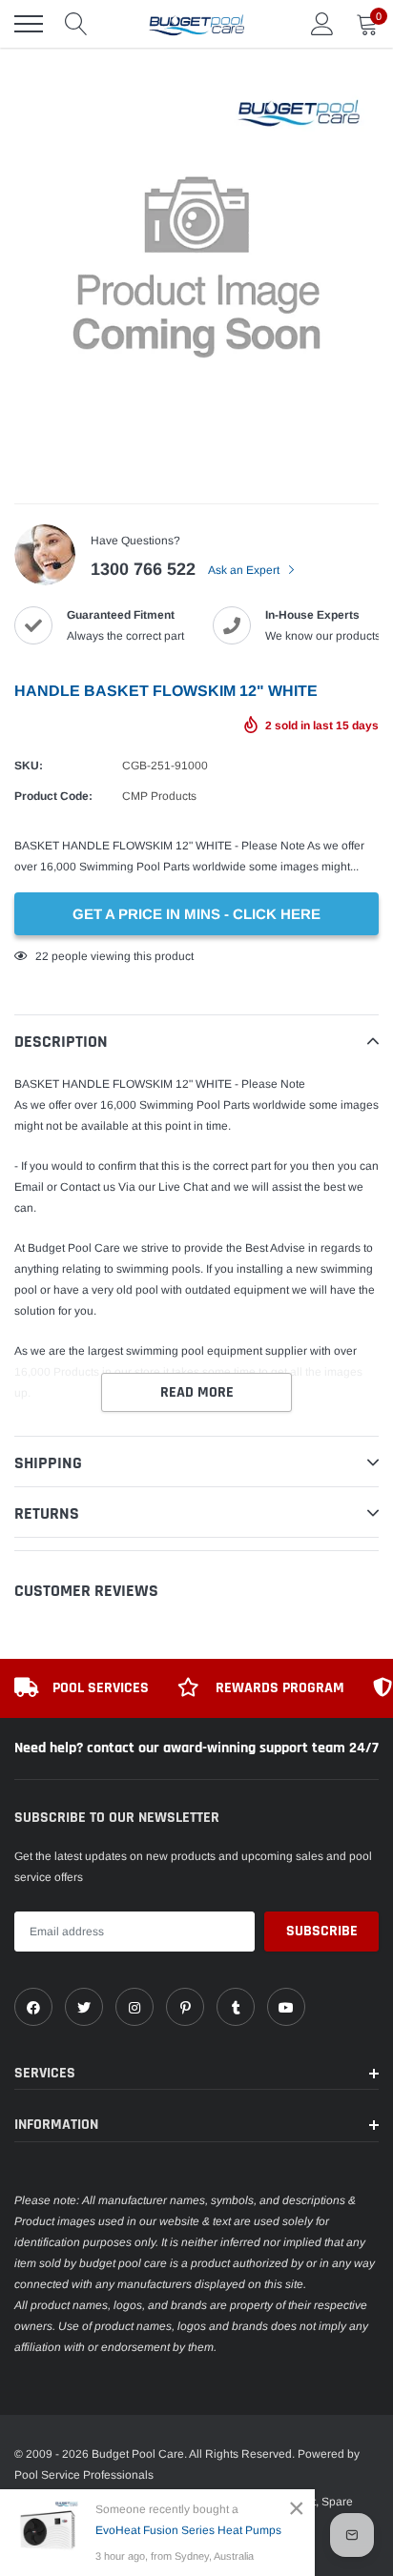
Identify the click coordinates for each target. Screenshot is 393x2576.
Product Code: (53, 796)
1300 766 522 (143, 569)
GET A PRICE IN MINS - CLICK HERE (196, 914)
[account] (322, 24)
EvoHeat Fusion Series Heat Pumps (188, 2530)
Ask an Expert (245, 570)
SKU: (29, 766)
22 (42, 956)
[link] (33, 2007)
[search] (76, 24)
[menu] (29, 24)
